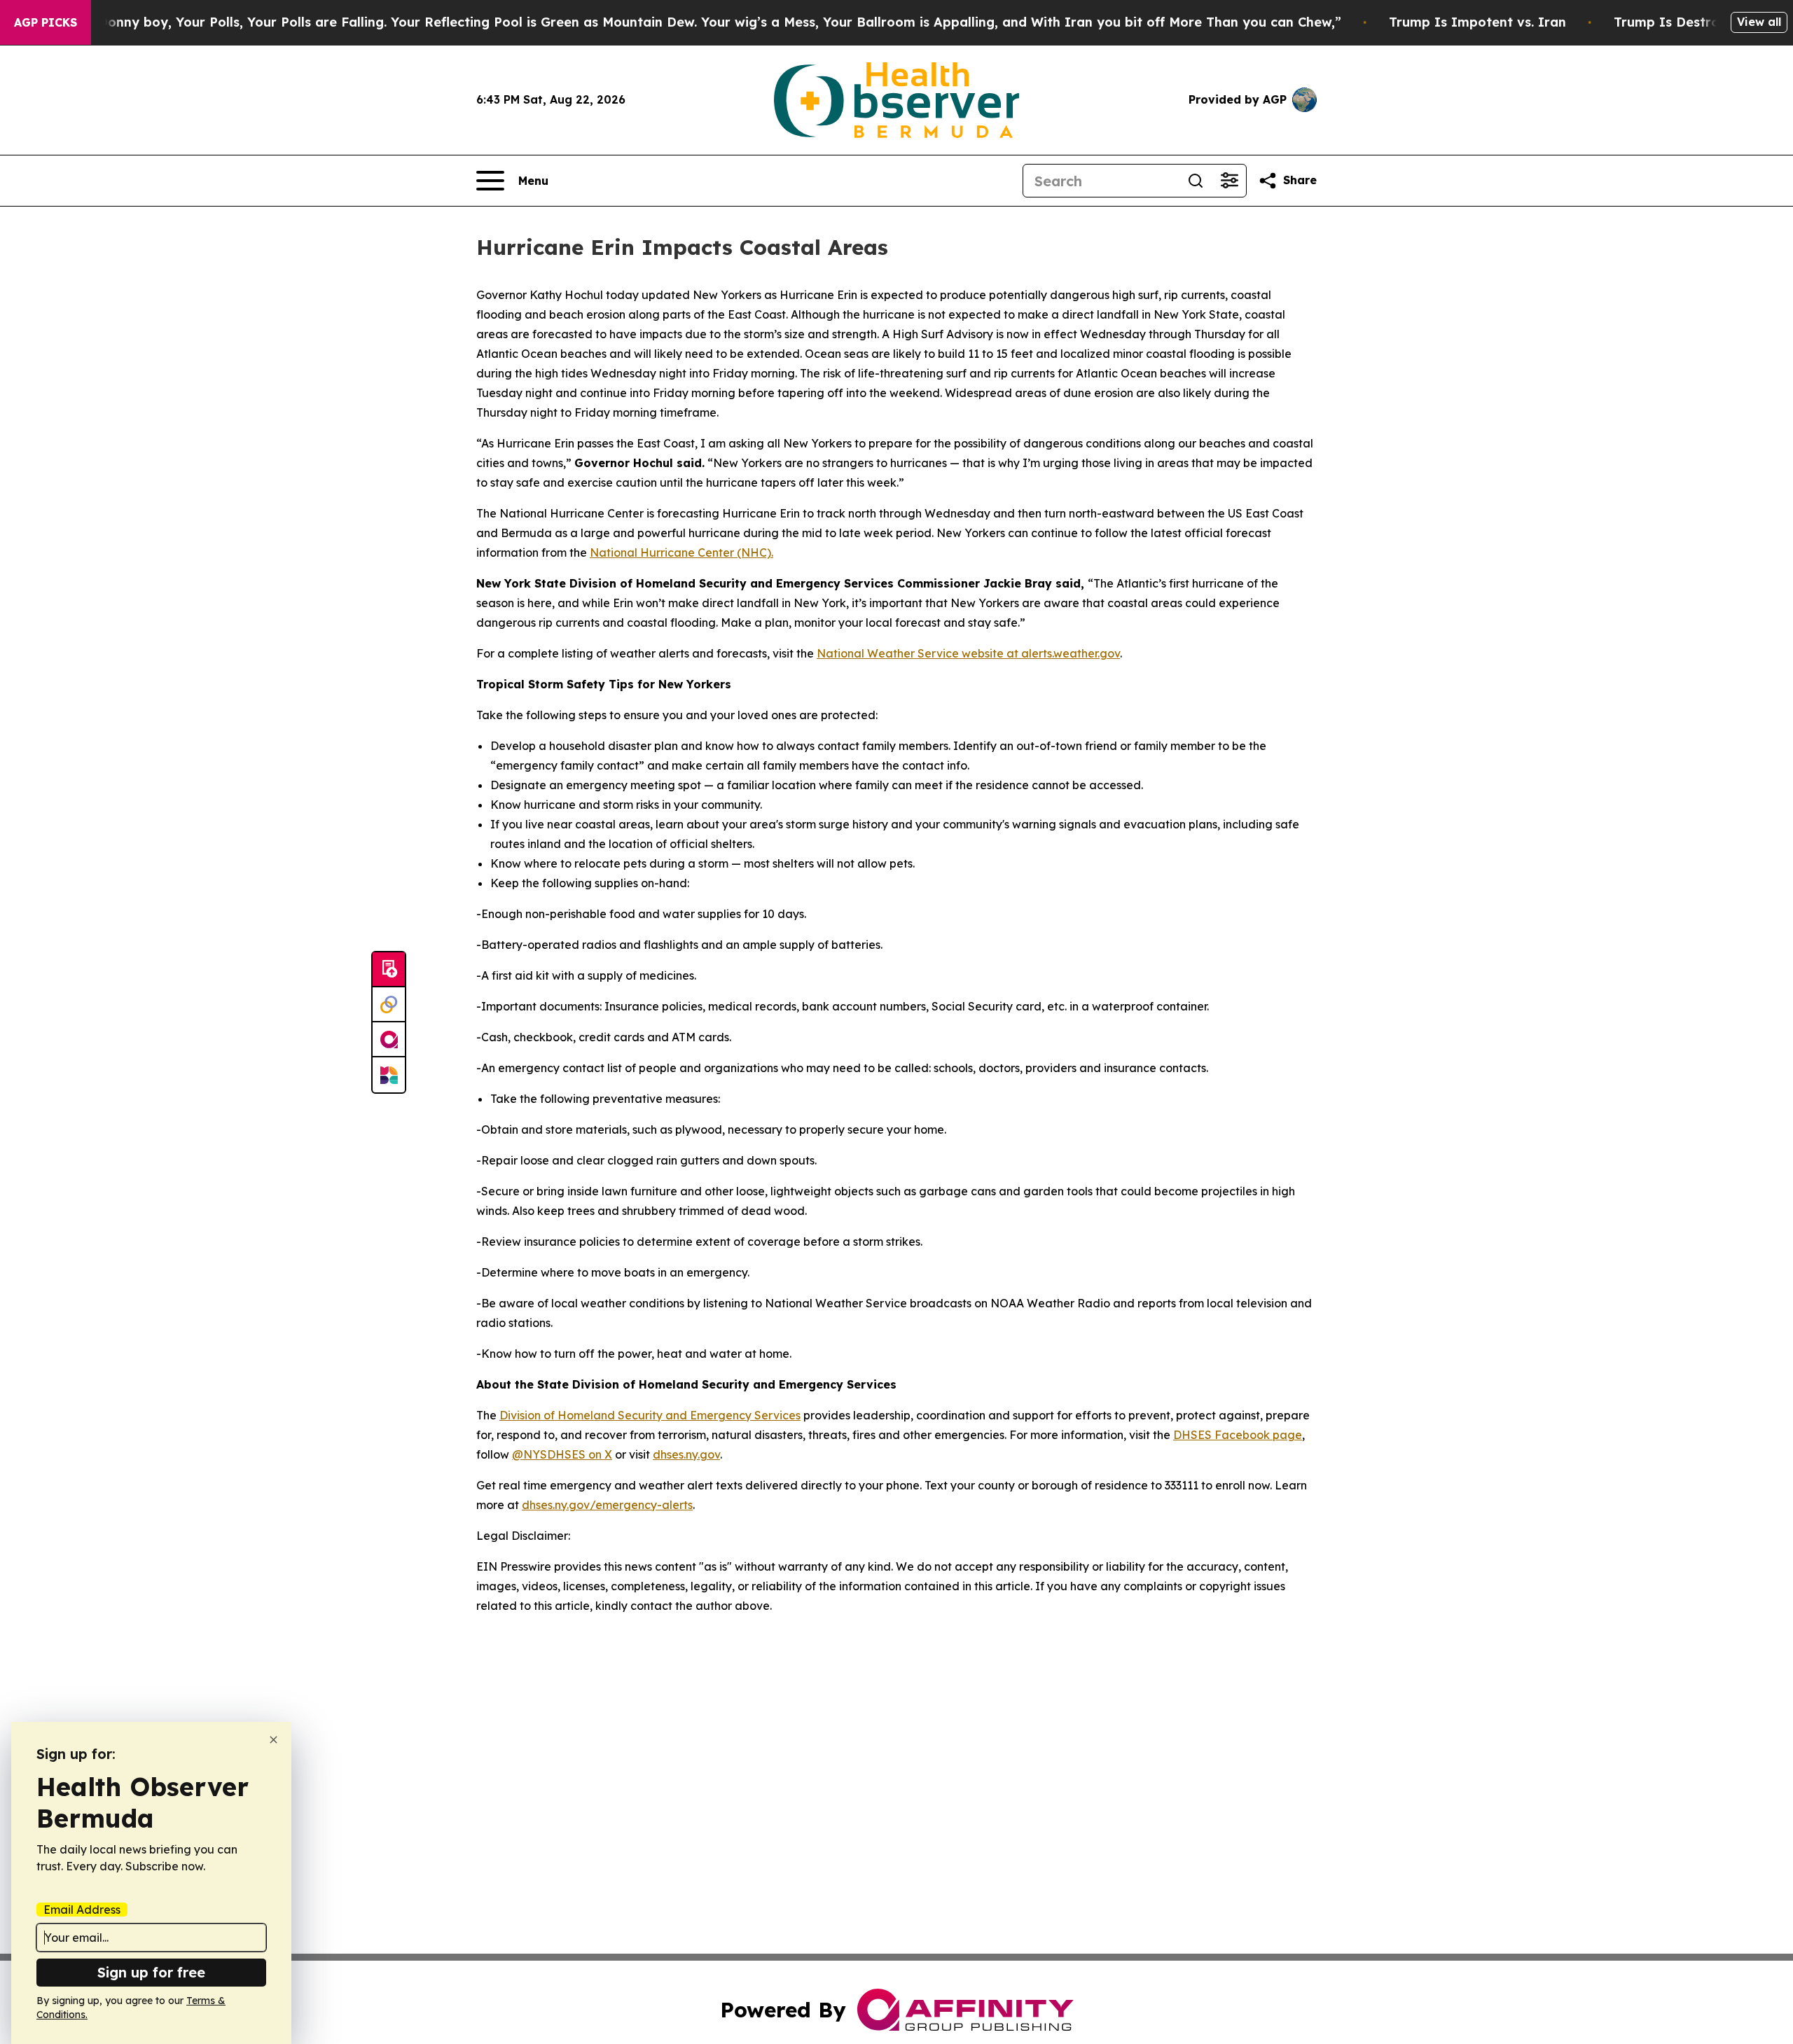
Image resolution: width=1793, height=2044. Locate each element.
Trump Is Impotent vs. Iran (1477, 22)
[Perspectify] (389, 1005)
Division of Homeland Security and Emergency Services (650, 1415)
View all (1759, 22)
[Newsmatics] (389, 1075)
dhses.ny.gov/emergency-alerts (607, 1505)
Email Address (82, 1910)
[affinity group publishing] (389, 1040)
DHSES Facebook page (1238, 1435)
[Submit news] (389, 970)
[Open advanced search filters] (1229, 181)
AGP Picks (46, 22)
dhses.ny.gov (686, 1454)
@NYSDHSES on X (562, 1454)
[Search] (1196, 181)
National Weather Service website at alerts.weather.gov (968, 653)
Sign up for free (151, 1972)
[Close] (274, 1740)
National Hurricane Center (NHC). (681, 552)
